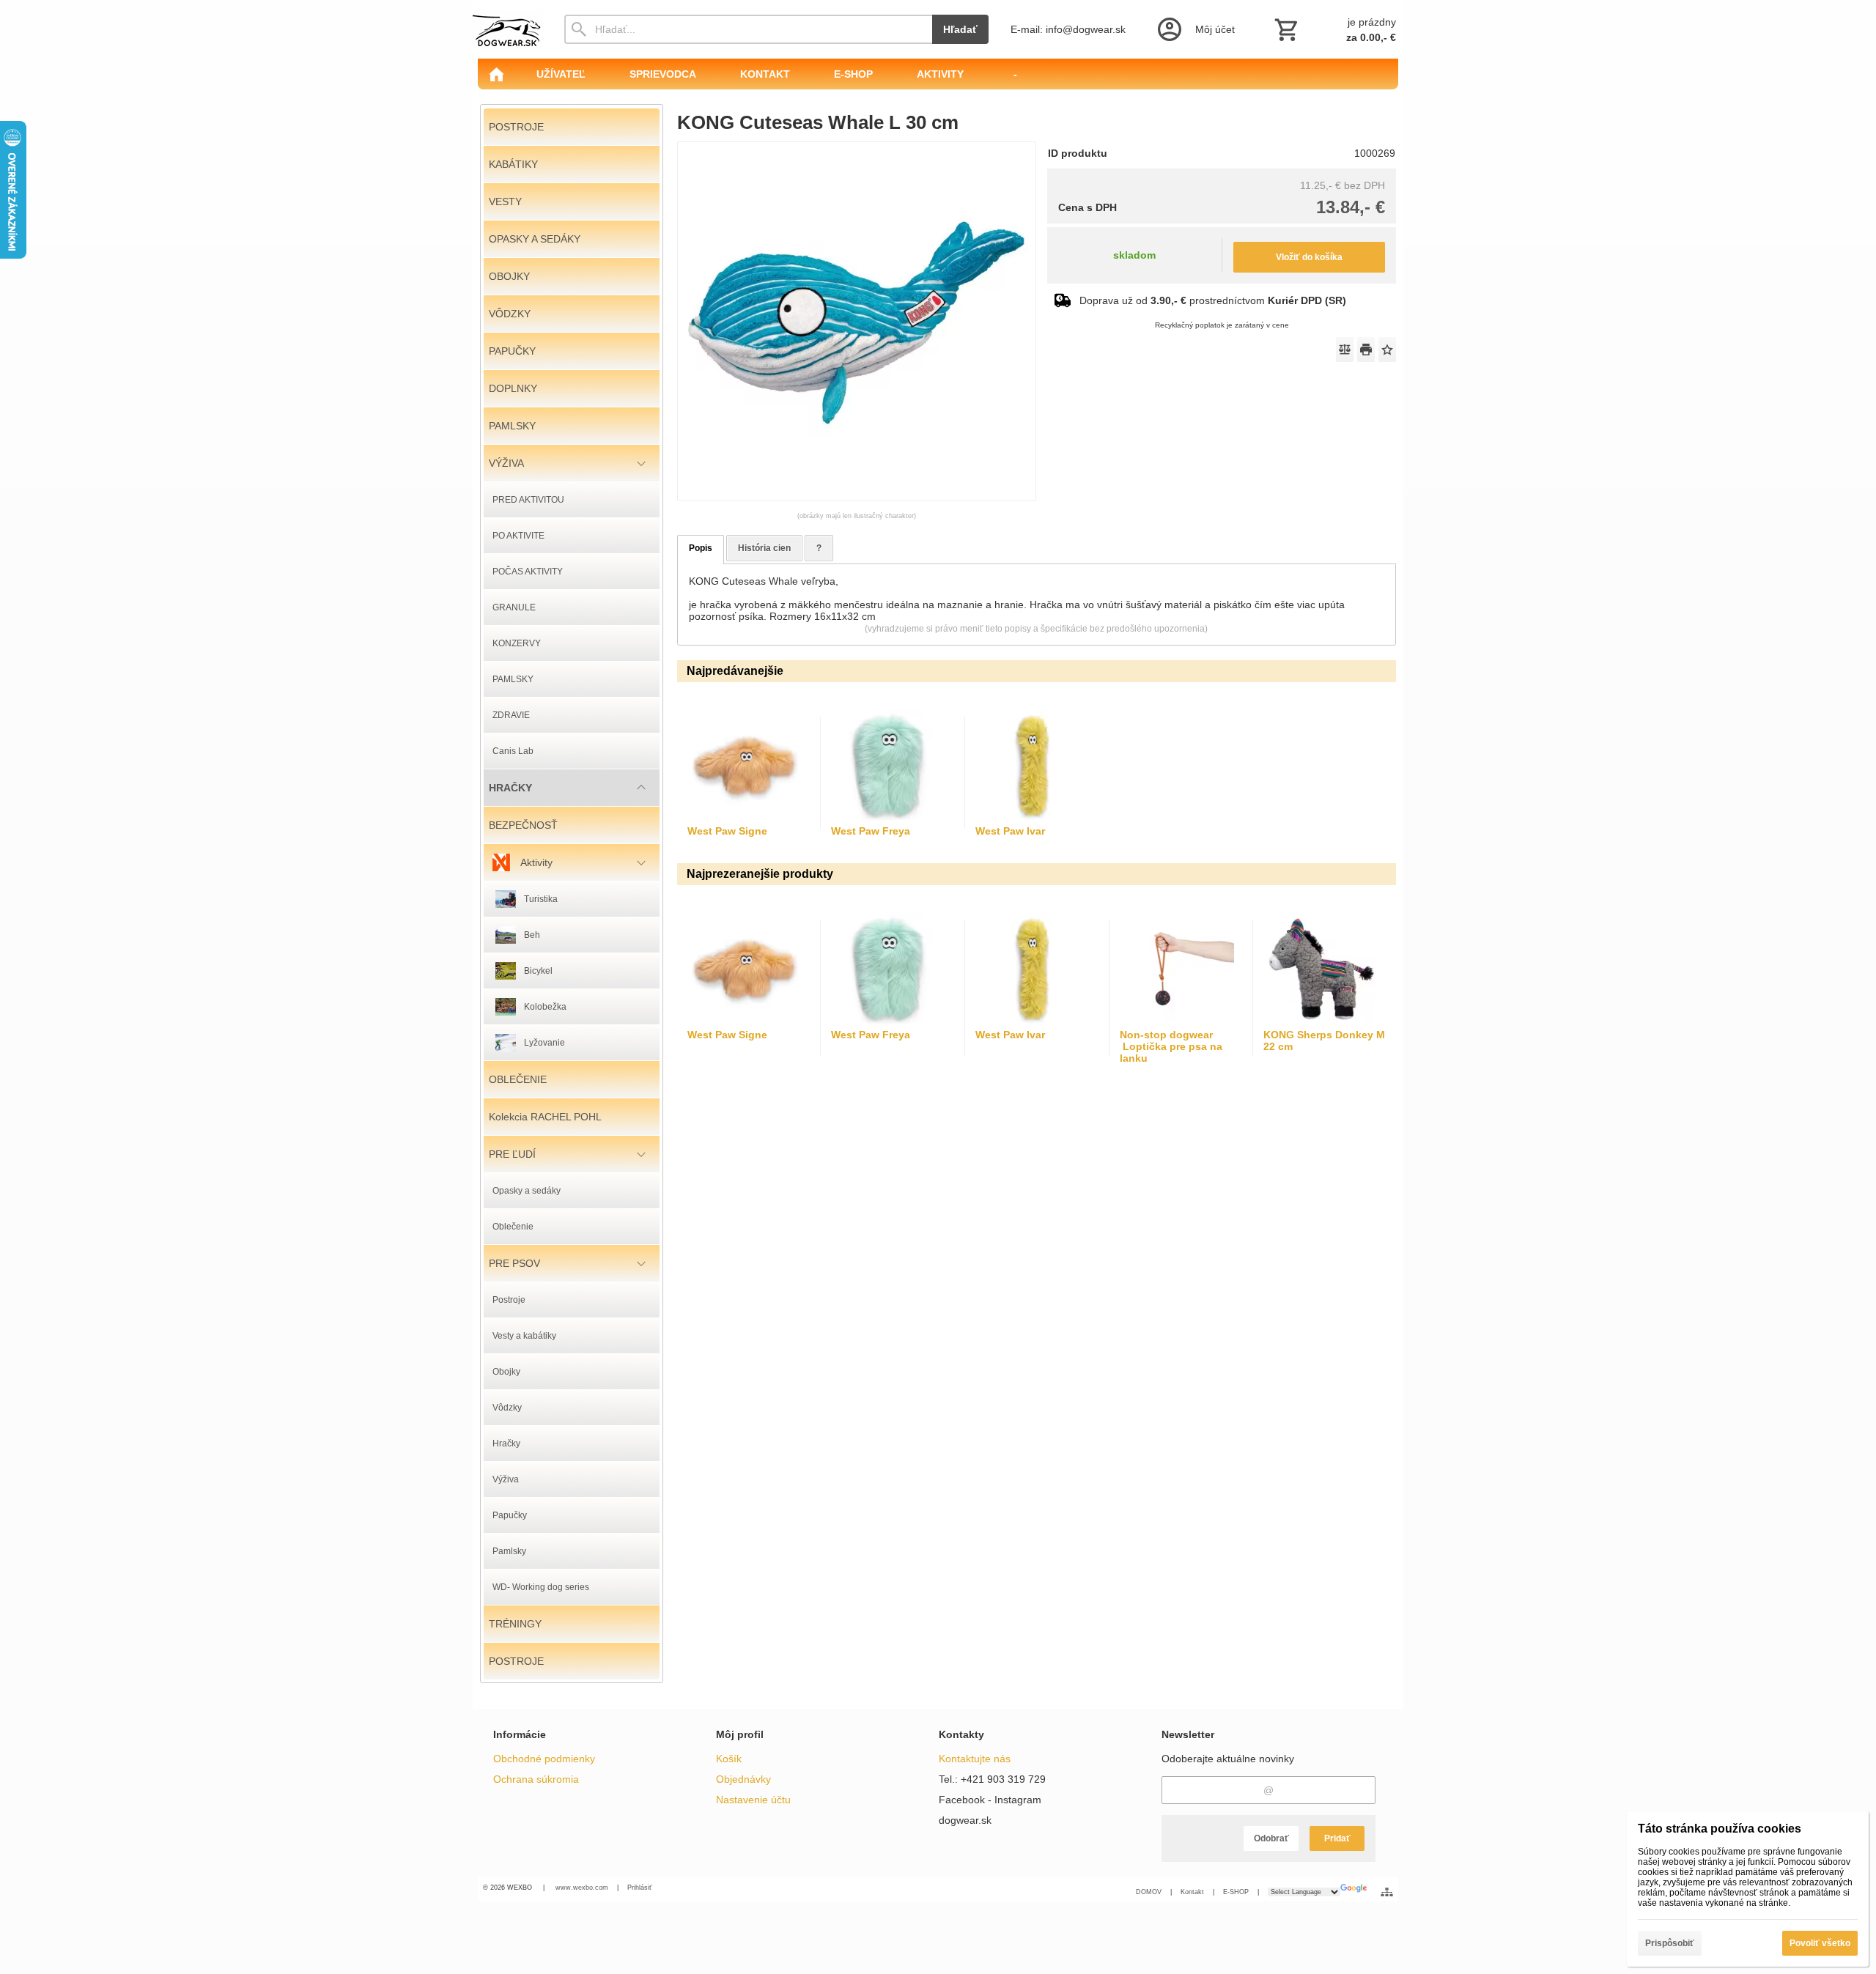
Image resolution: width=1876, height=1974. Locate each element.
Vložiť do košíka (1309, 257)
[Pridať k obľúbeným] (1387, 350)
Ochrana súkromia (536, 1779)
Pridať (1337, 1838)
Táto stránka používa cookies (1720, 1829)
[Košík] (1334, 29)
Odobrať (1271, 1838)
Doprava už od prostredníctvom (1213, 300)
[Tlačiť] (1366, 350)
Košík (729, 1759)
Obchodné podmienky (544, 1759)
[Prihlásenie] (1195, 29)
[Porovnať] (1345, 350)
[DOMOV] (496, 74)
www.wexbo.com (582, 1888)
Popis (701, 548)
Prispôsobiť (1670, 1943)
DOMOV (1149, 1892)
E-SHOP (1236, 1892)
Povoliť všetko (1820, 1943)
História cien (764, 548)
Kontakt (1192, 1892)
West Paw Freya (871, 831)
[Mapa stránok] (1387, 1892)
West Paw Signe (727, 831)
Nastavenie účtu (753, 1800)
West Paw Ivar (1010, 831)
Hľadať (960, 29)
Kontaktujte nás (975, 1759)
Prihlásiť (639, 1888)
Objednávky (743, 1779)
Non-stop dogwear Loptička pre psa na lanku (1171, 1046)
